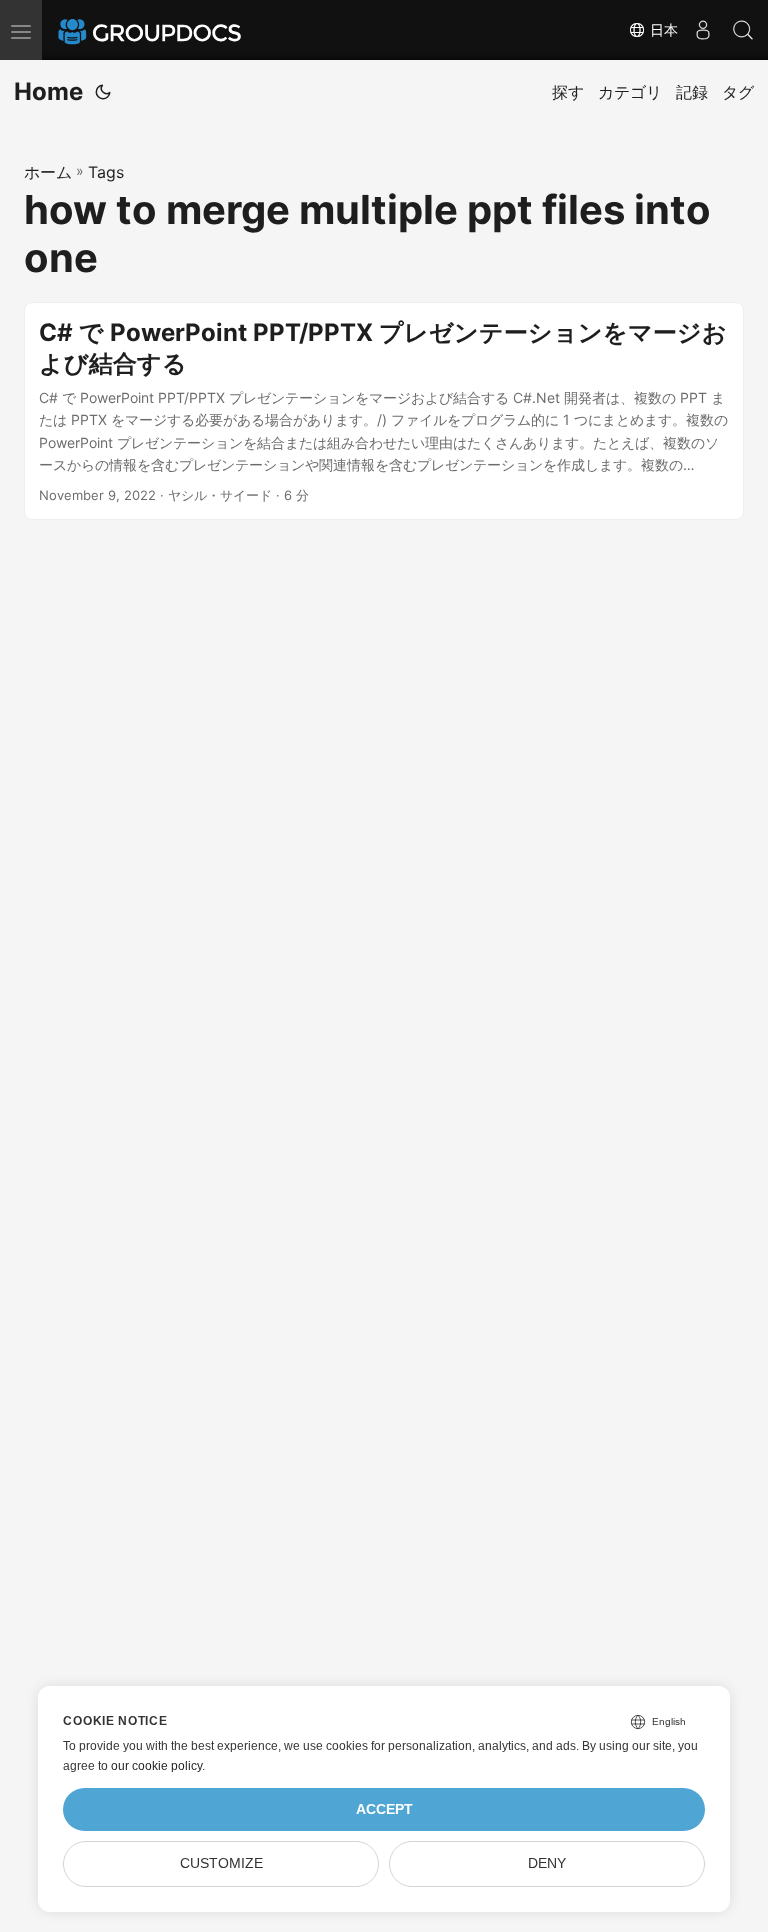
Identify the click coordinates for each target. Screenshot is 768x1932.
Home (48, 91)
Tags (106, 172)
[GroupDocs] (177, 30)
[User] (703, 30)
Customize (221, 1863)
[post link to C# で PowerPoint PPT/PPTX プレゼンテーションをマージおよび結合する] (384, 411)
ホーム (48, 172)
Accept (384, 1809)
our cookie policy (156, 1766)
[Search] (743, 30)
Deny (547, 1863)
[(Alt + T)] (103, 92)
